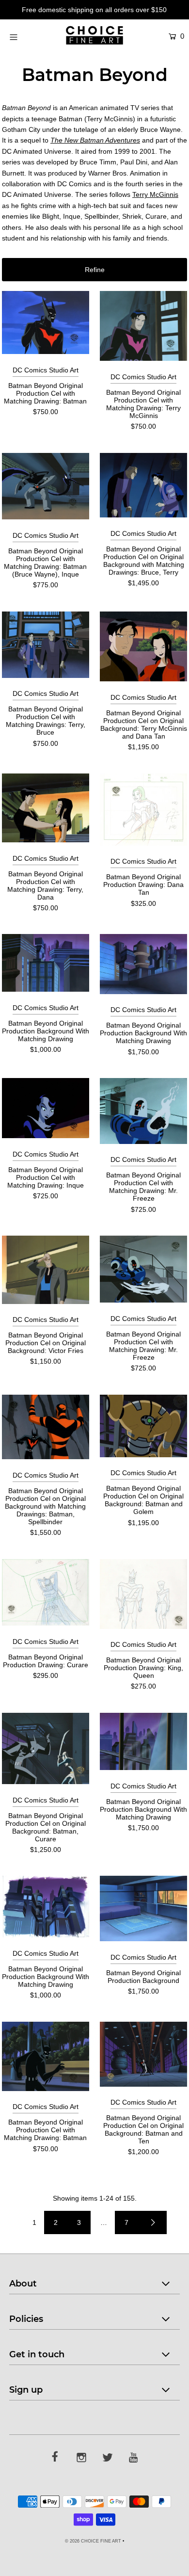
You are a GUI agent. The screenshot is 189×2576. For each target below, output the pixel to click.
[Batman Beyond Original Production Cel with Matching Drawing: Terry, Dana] (46, 808)
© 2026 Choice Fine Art (93, 2541)
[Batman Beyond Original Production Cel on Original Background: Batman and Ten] (143, 2054)
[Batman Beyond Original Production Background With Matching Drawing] (46, 963)
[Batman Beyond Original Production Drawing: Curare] (46, 1593)
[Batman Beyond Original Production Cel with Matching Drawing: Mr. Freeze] (143, 1111)
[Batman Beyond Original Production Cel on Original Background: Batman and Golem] (143, 1426)
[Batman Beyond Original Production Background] (143, 1908)
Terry (155, 194)
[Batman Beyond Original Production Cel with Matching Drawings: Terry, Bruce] (46, 645)
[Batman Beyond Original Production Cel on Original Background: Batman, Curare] (46, 1748)
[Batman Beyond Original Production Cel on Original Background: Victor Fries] (46, 1270)
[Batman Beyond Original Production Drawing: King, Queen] (143, 1594)
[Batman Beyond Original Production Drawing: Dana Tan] (143, 810)
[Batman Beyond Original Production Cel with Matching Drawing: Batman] (46, 322)
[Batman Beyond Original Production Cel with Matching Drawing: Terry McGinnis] (143, 326)
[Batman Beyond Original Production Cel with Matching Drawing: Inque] (46, 1108)
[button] (94, 270)
